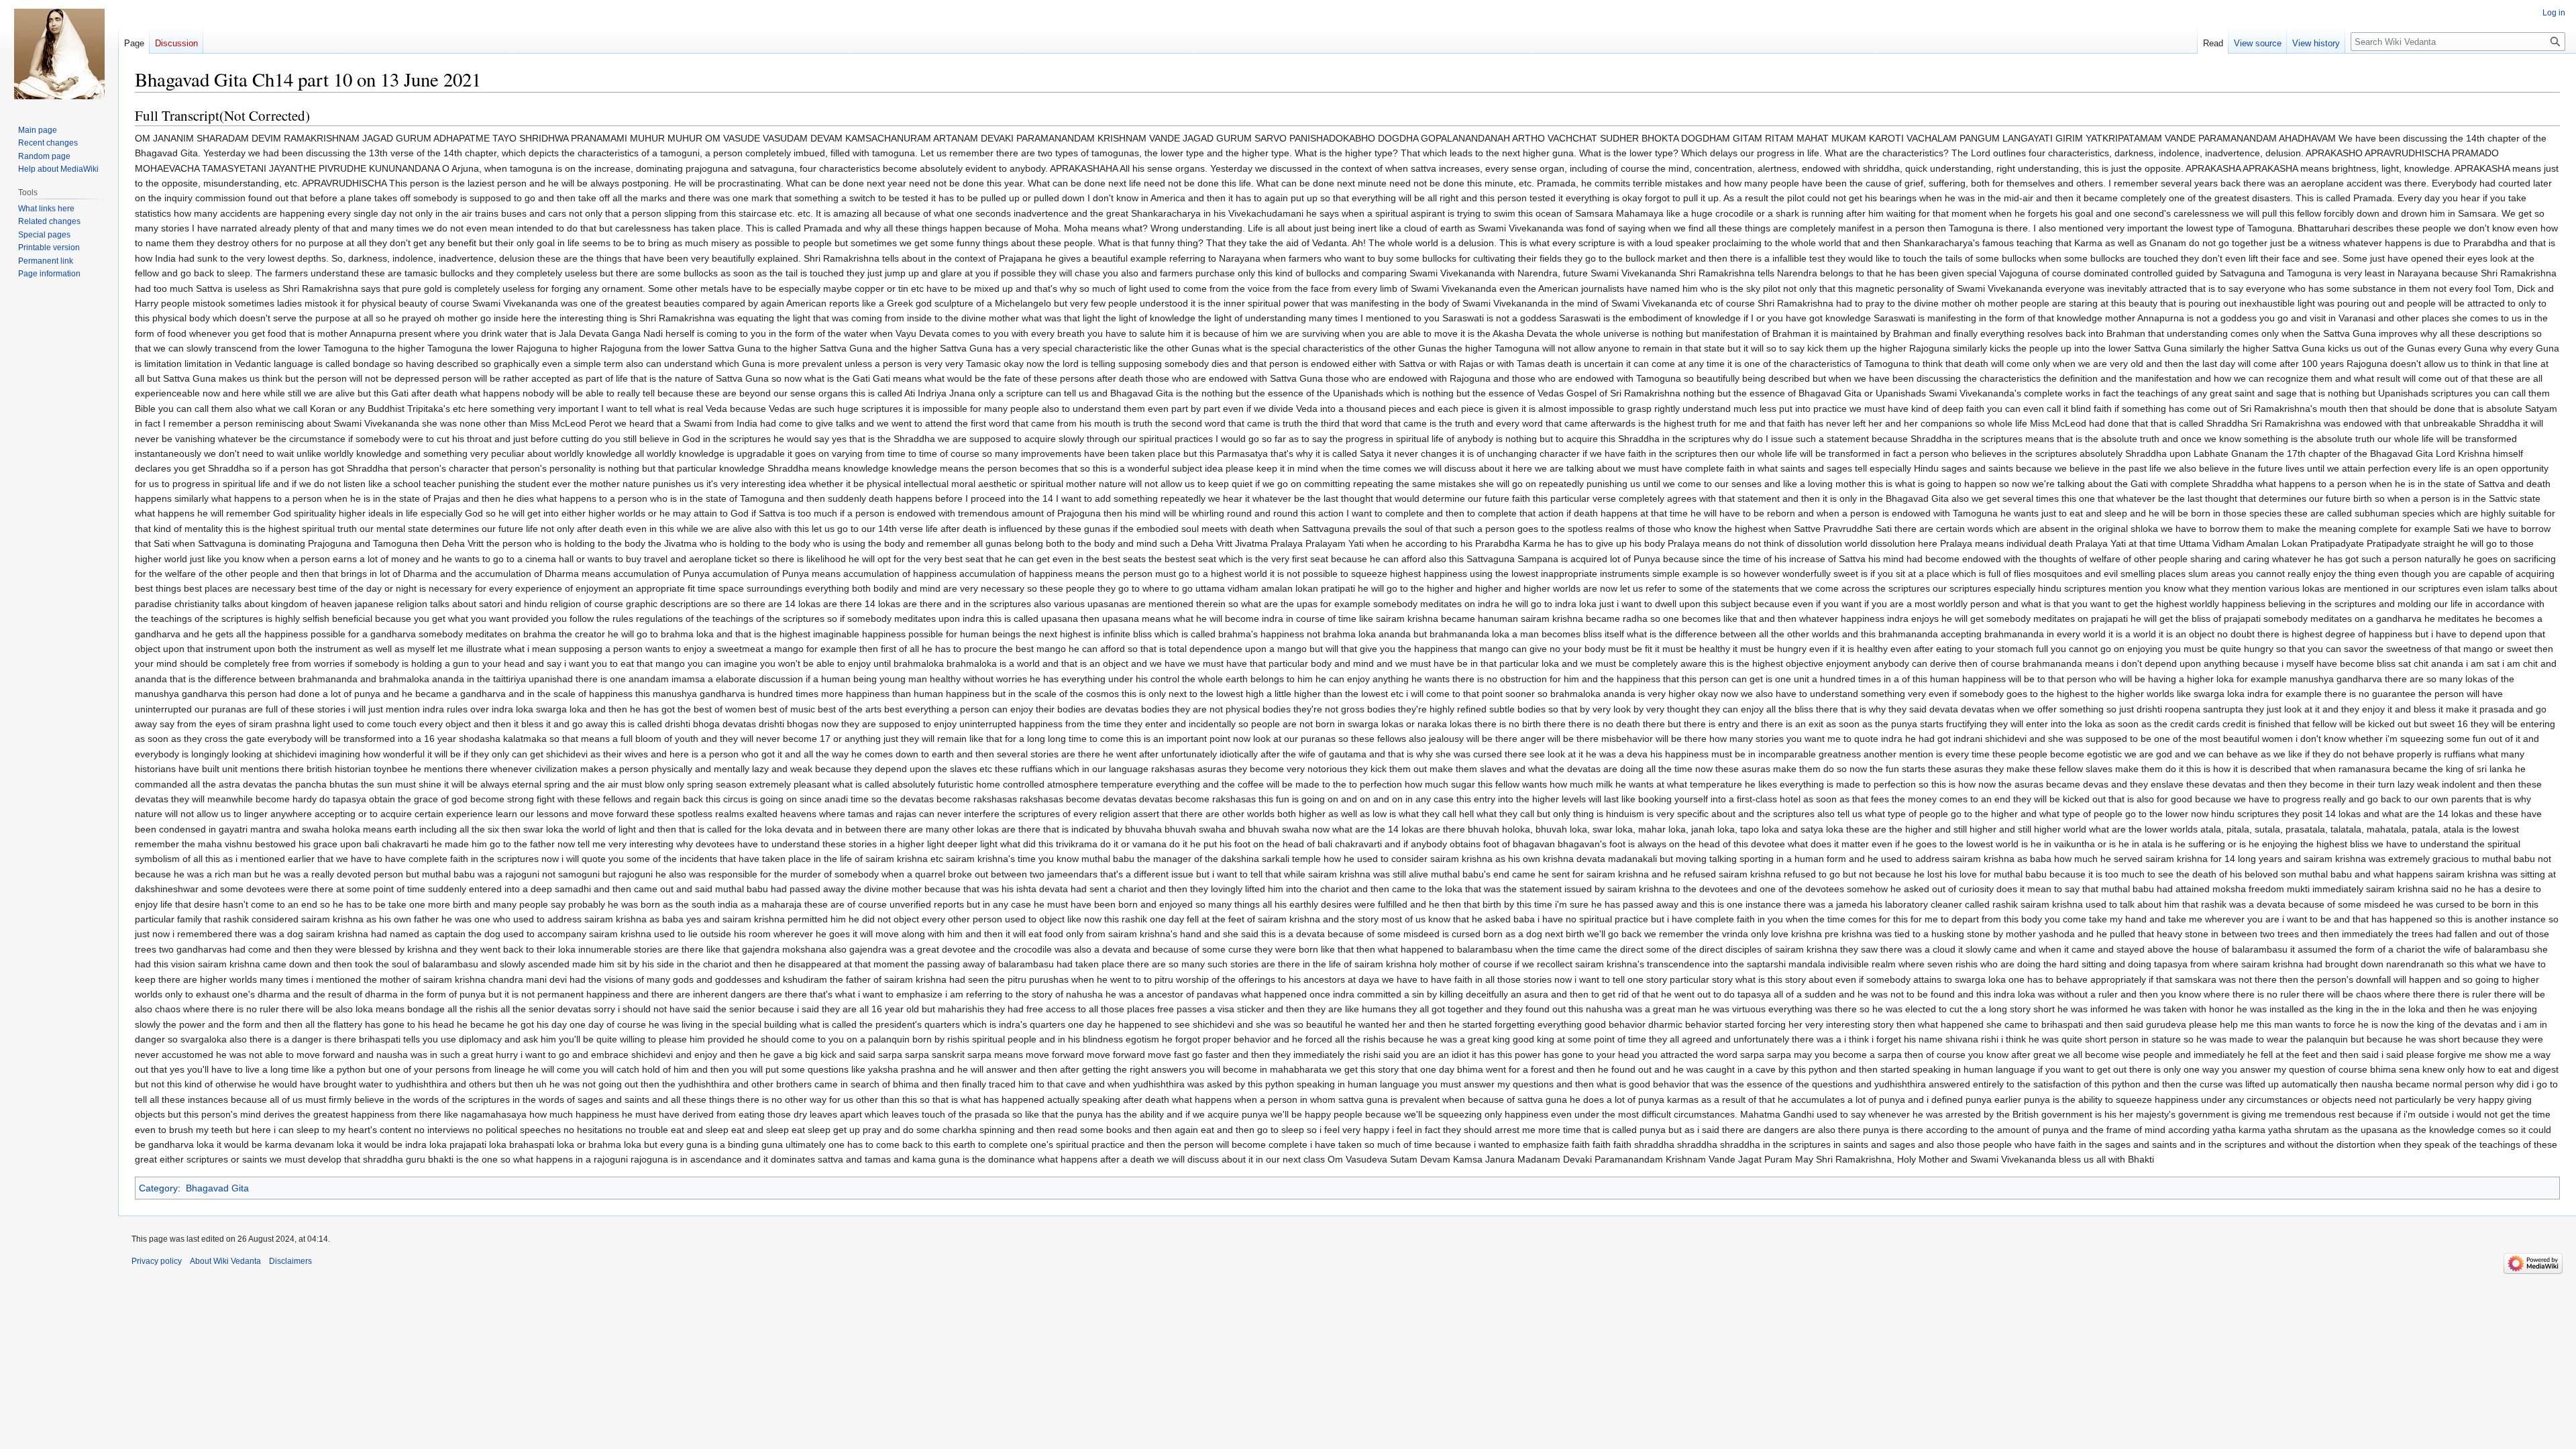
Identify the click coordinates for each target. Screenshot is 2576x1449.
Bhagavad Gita (217, 1188)
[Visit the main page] (59, 54)
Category (158, 1188)
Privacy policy (157, 1261)
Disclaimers (290, 1261)
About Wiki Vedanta (225, 1261)
